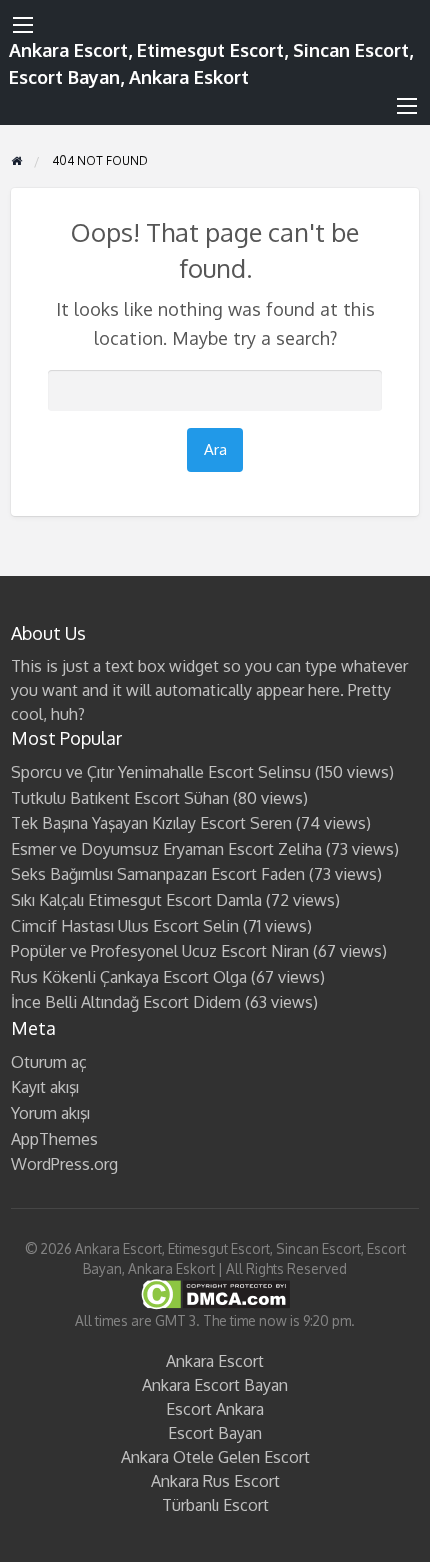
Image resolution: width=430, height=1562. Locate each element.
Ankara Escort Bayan (215, 1385)
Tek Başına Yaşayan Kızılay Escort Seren (151, 823)
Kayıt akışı (45, 1087)
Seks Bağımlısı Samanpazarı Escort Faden (158, 874)
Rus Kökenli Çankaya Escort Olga (129, 977)
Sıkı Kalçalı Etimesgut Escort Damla (136, 900)
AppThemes (54, 1139)
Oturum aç (49, 1062)
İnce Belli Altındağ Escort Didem (126, 1002)
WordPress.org (64, 1164)
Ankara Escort (215, 1361)
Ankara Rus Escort (215, 1481)
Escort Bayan (215, 1433)
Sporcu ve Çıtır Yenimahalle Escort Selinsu (161, 772)
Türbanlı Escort (215, 1505)
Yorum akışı (50, 1113)
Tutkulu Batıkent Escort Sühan (120, 798)
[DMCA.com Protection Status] (215, 1293)
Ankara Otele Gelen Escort (215, 1457)
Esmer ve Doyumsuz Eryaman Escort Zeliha (166, 849)
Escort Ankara (215, 1409)
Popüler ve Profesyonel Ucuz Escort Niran (160, 951)
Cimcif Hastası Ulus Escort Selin (125, 926)
